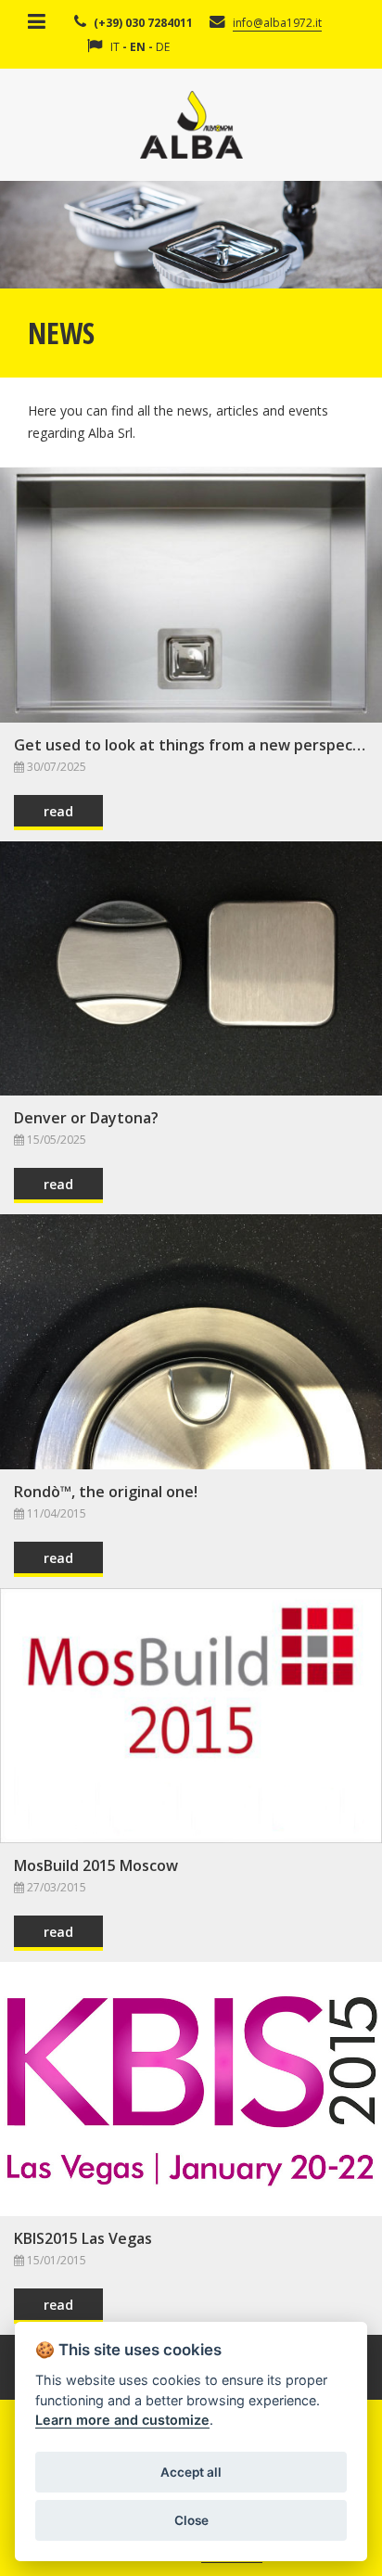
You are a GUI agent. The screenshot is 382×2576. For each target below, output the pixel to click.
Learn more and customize (122, 2420)
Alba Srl (191, 125)
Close (191, 2520)
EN (138, 47)
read (58, 811)
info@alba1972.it (277, 23)
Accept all (191, 2472)
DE (163, 47)
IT (115, 47)
